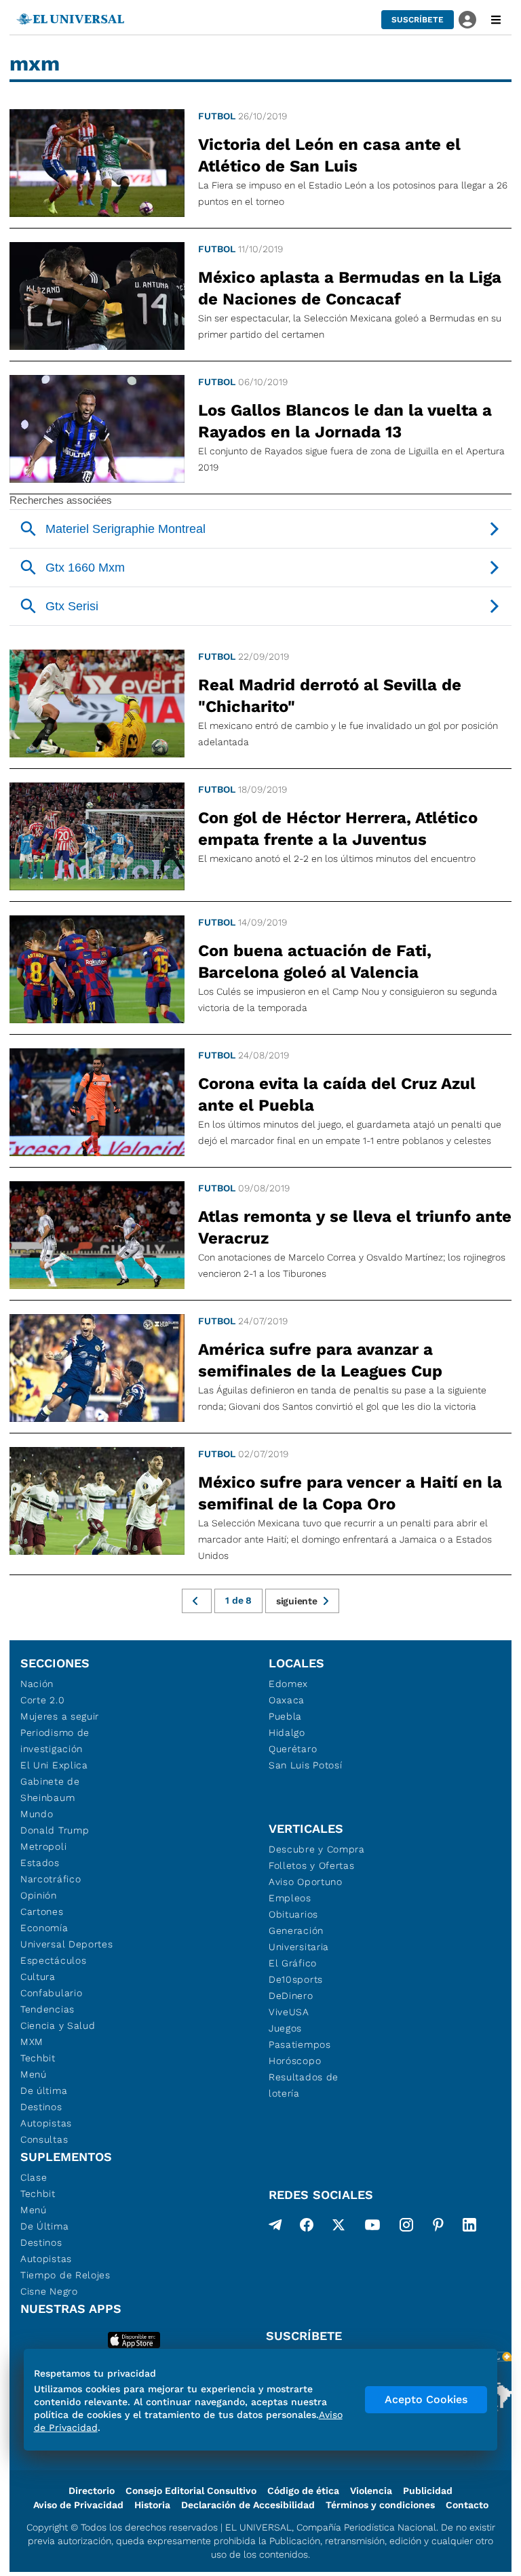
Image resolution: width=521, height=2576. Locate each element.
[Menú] (496, 20)
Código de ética (303, 2491)
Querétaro (293, 1749)
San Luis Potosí (306, 1765)
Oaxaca (287, 1700)
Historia (152, 2505)
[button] (418, 20)
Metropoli (43, 1846)
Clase (34, 2177)
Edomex (288, 1684)
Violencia (371, 2491)
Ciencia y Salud (58, 2025)
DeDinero (291, 1996)
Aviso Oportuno (306, 1882)
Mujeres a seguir (60, 1716)
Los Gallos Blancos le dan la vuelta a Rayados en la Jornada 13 (345, 421)
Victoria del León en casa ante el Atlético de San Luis (329, 155)
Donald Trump (55, 1830)
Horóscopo (295, 2061)
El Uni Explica (54, 1765)
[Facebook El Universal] (307, 2227)
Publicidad (428, 2491)
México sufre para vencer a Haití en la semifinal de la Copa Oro (350, 1493)
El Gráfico (293, 1963)
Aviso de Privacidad (78, 2505)
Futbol (217, 116)
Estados (40, 1863)
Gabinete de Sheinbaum (50, 1789)
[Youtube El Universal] (372, 2227)
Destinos (41, 2107)
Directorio (92, 2491)
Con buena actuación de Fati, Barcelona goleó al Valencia (315, 962)
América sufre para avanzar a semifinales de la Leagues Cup (320, 1360)
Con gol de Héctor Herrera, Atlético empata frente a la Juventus (338, 829)
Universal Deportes (67, 1944)
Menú (34, 2074)
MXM (32, 2042)
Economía (44, 1928)
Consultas (44, 2139)
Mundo (37, 1814)
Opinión (39, 1895)
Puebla (285, 1716)
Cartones (42, 1911)
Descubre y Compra (317, 1849)
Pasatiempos (300, 2044)
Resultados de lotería (304, 2085)
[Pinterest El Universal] (438, 2227)
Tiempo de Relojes (65, 2275)
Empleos (290, 1898)
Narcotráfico (51, 1879)
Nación (37, 1684)
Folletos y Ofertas (312, 1865)
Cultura (38, 1977)
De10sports (296, 1979)
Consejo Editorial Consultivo (191, 2491)
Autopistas (46, 2123)
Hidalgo (287, 1732)
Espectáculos (53, 1960)
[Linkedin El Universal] (469, 2227)
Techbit (38, 2058)
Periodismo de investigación (55, 1741)
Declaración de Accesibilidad (248, 2505)
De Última (44, 2226)
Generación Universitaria (299, 1939)
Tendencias (47, 2009)
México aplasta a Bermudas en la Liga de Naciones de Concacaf (350, 288)
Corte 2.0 (42, 1700)
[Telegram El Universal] (275, 2227)
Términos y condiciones (380, 2505)
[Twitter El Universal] (339, 2227)
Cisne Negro (49, 2291)
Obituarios (293, 1914)
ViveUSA (289, 2012)
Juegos (285, 2028)
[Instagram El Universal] (406, 2227)
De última (44, 2090)
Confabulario (51, 1993)
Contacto (467, 2505)
